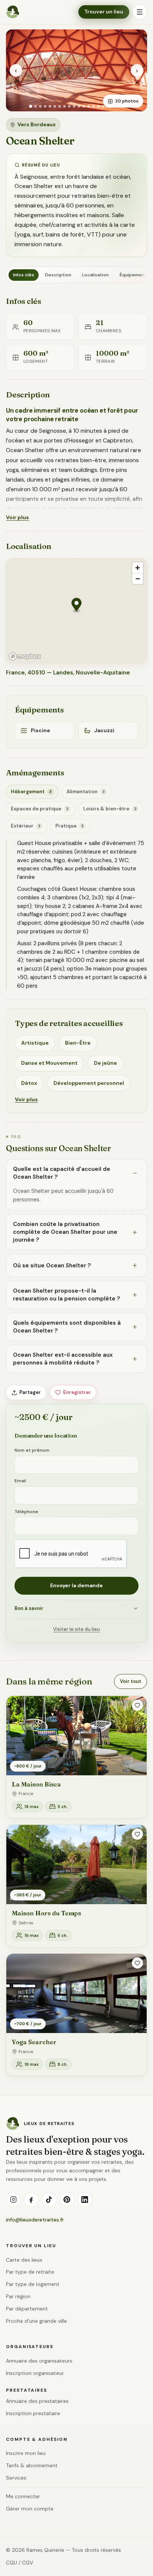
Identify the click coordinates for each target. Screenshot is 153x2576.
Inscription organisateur (35, 2373)
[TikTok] (49, 2199)
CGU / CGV (19, 2563)
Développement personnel (89, 1083)
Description (58, 275)
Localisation (95, 275)
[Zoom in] (138, 568)
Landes (63, 673)
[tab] (32, 792)
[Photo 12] (84, 106)
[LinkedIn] (85, 2199)
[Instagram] (13, 2199)
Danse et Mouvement (49, 1063)
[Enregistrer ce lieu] (137, 1705)
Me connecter (23, 2496)
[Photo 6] (55, 106)
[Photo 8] (64, 106)
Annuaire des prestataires (37, 2401)
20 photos (127, 101)
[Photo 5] (50, 106)
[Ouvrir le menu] (140, 12)
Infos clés (24, 275)
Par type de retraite (30, 2272)
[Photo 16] (103, 106)
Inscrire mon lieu (26, 2453)
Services (16, 2478)
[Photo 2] (35, 106)
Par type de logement (33, 2284)
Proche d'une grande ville (36, 2321)
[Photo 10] (74, 106)
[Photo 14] (93, 106)
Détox (29, 1083)
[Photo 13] (89, 106)
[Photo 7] (60, 106)
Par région (18, 2296)
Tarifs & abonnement (32, 2465)
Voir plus (17, 517)
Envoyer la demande (76, 1585)
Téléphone (26, 1512)
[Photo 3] (40, 106)
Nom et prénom (32, 1450)
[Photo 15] (98, 106)
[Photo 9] (69, 106)
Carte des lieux (24, 2260)
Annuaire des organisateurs (39, 2361)
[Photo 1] (30, 106)
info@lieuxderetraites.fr (35, 2220)
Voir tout (131, 1681)
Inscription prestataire (33, 2413)
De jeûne (105, 1063)
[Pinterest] (67, 2199)
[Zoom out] (138, 579)
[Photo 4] (45, 106)
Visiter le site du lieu (76, 1629)
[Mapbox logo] (25, 656)
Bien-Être (78, 1043)
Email (20, 1481)
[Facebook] (31, 2199)
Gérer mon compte (30, 2509)
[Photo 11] (79, 106)
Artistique (35, 1043)
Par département (27, 2309)
